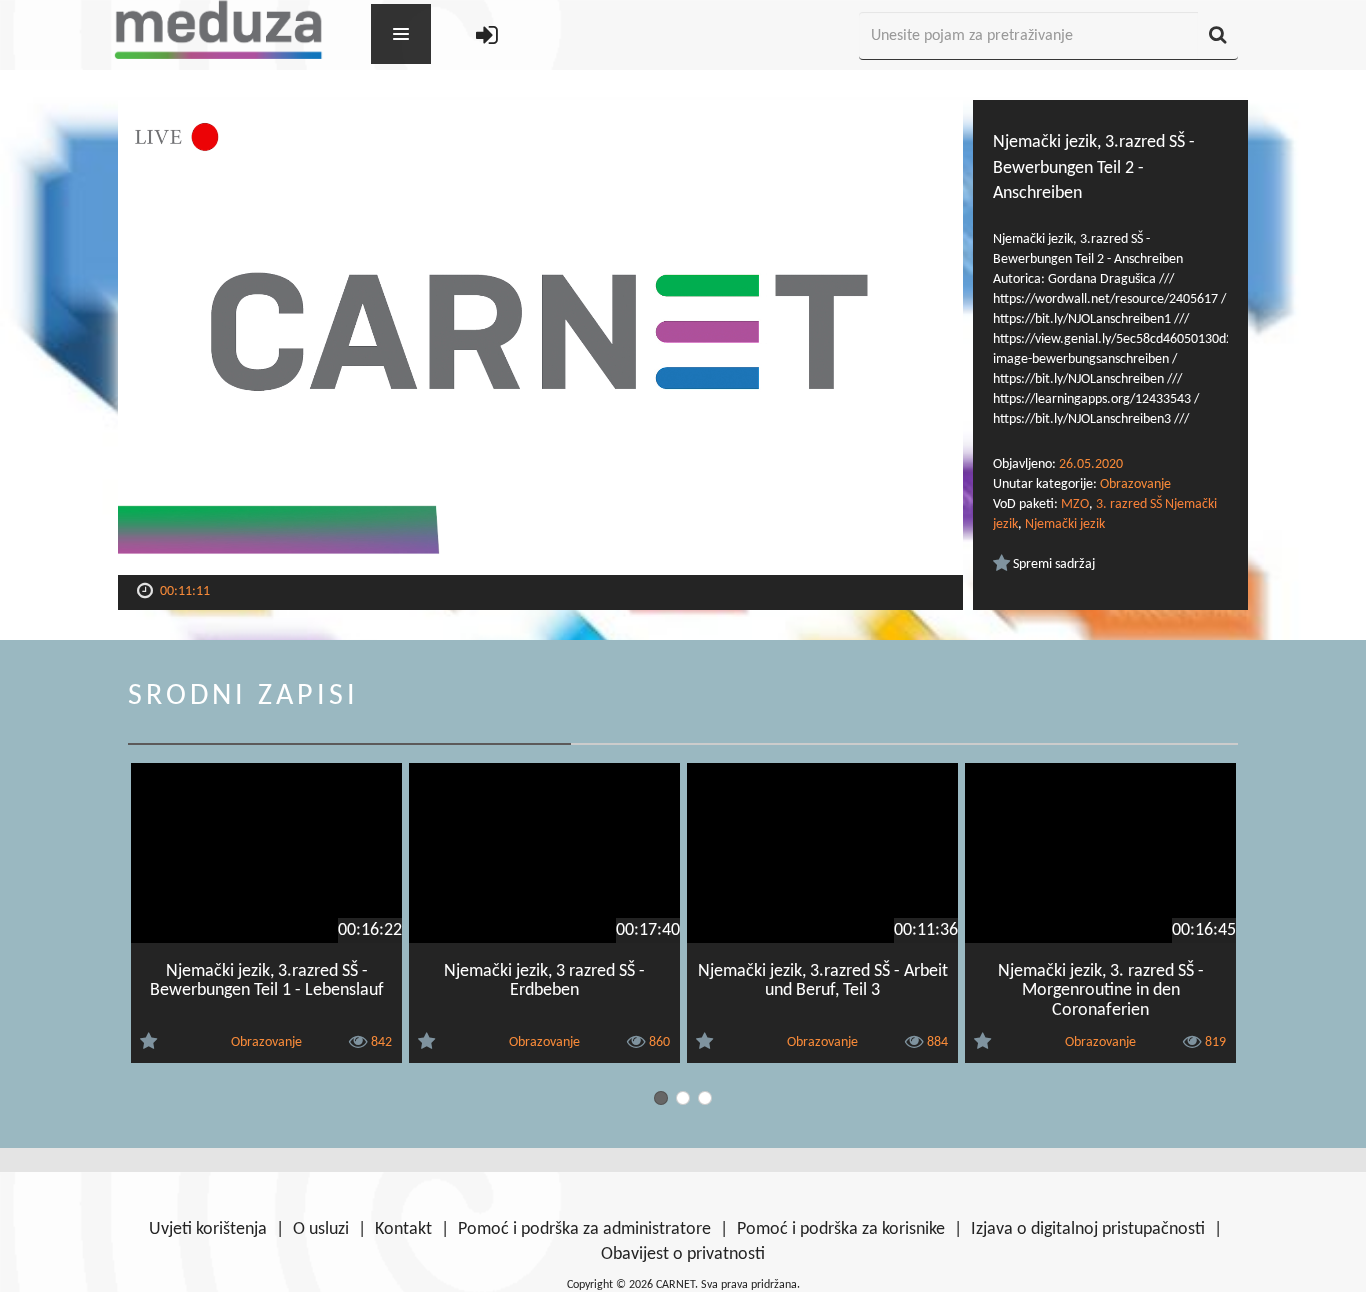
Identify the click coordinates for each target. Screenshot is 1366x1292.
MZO (1075, 504)
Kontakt (403, 1229)
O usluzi (321, 1229)
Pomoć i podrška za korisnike (841, 1229)
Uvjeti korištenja (208, 1229)
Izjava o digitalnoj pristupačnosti (1088, 1229)
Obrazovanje (1135, 484)
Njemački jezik (1065, 524)
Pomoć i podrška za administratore (584, 1229)
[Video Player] (540, 337)
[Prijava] (487, 36)
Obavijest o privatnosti (683, 1254)
